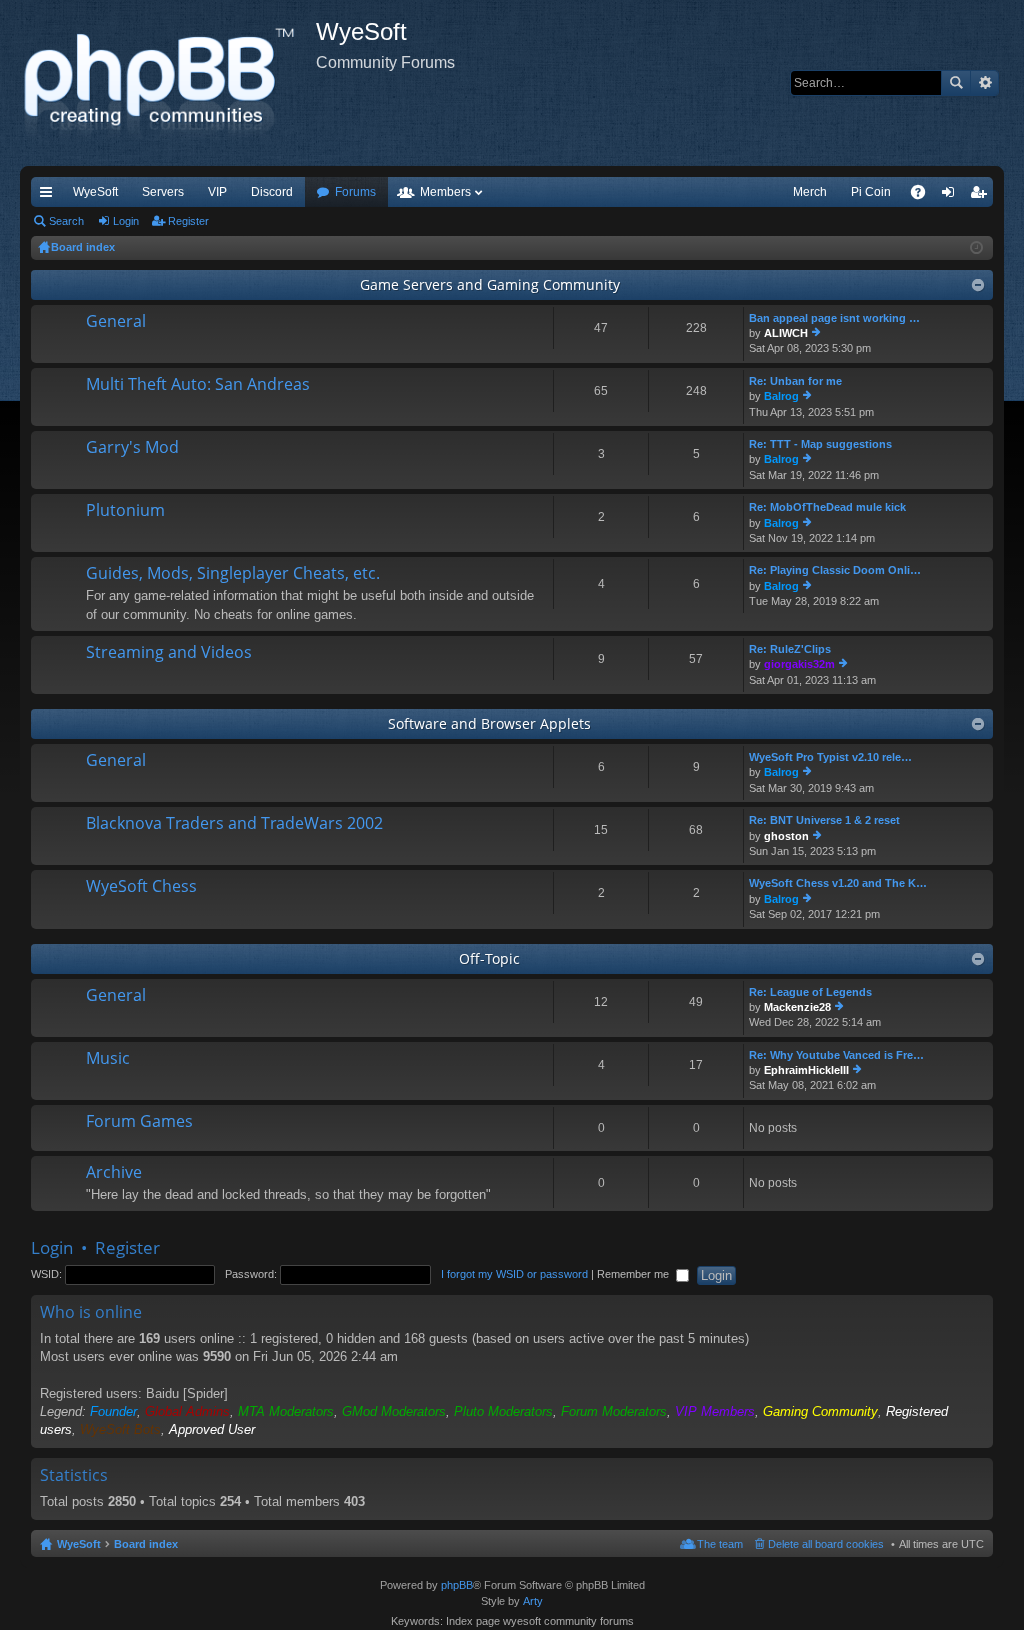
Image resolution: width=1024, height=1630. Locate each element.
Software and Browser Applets (489, 723)
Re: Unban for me (795, 381)
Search (956, 83)
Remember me (634, 1274)
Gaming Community (820, 1411)
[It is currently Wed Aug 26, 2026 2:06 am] (976, 248)
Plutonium (125, 511)
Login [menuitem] (952, 196)
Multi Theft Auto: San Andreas (198, 385)
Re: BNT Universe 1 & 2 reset (824, 820)
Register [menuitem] (982, 196)
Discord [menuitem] (272, 192)
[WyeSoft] (168, 83)
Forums (355, 192)
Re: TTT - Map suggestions (820, 444)
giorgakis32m (799, 664)
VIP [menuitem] (217, 192)
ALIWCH (786, 333)
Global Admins (187, 1411)
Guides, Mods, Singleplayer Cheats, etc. (233, 574)
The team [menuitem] (720, 1544)
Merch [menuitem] (810, 192)
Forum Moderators (614, 1411)
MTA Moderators (286, 1411)
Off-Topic (489, 958)
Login (126, 221)
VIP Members (715, 1411)
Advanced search (984, 83)
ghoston (786, 836)
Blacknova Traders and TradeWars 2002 (234, 824)
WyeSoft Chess (141, 887)
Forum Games (139, 1122)
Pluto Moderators (503, 1411)
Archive (114, 1173)
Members (445, 192)
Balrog (781, 396)
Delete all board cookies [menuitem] (826, 1544)
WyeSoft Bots (120, 1429)
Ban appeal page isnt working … (834, 318)
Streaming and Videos (169, 653)
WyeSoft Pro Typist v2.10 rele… (830, 757)
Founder (113, 1411)
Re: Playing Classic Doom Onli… (835, 570)
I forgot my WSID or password (514, 1274)
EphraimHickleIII (806, 1070)
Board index (146, 1544)
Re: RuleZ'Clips (790, 649)
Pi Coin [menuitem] (871, 192)
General (116, 322)
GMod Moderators (394, 1411)
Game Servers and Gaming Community (490, 284)
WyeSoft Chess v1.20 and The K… (838, 883)
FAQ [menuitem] (924, 196)
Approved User (212, 1429)
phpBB (457, 1585)
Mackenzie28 (797, 1007)
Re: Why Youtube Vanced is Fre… (836, 1055)
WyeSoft (95, 192)
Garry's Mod (132, 448)
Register (188, 221)
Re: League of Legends (810, 992)
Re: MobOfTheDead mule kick (827, 507)
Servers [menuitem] (163, 192)
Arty (533, 1601)
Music (108, 1059)
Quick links (50, 196)
